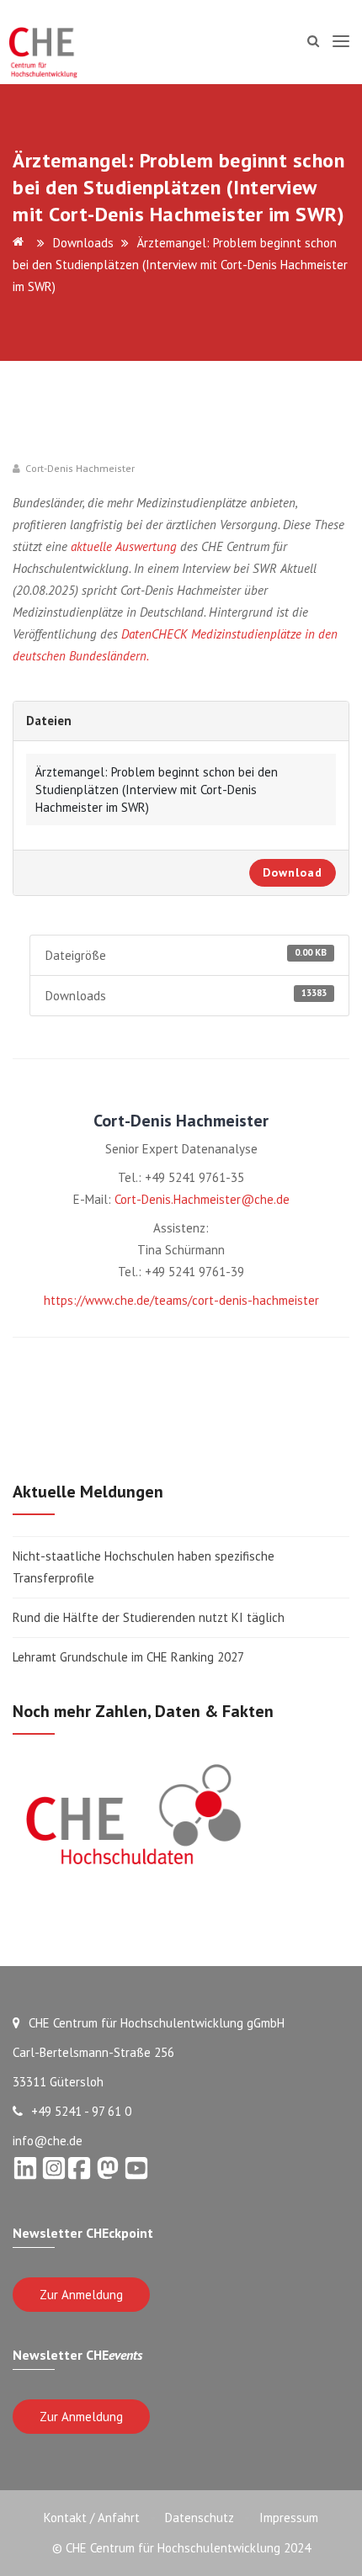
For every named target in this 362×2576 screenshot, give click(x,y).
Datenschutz (200, 2518)
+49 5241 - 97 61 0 (81, 2111)
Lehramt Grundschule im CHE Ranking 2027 (128, 1657)
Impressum (289, 2518)
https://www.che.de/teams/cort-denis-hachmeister (181, 1300)
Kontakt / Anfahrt (92, 2518)
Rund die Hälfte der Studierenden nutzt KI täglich (149, 1617)
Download (293, 872)
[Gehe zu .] (21, 243)
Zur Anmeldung (81, 2295)
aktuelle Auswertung (124, 546)
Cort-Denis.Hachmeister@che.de (202, 1199)
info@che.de (48, 2141)
